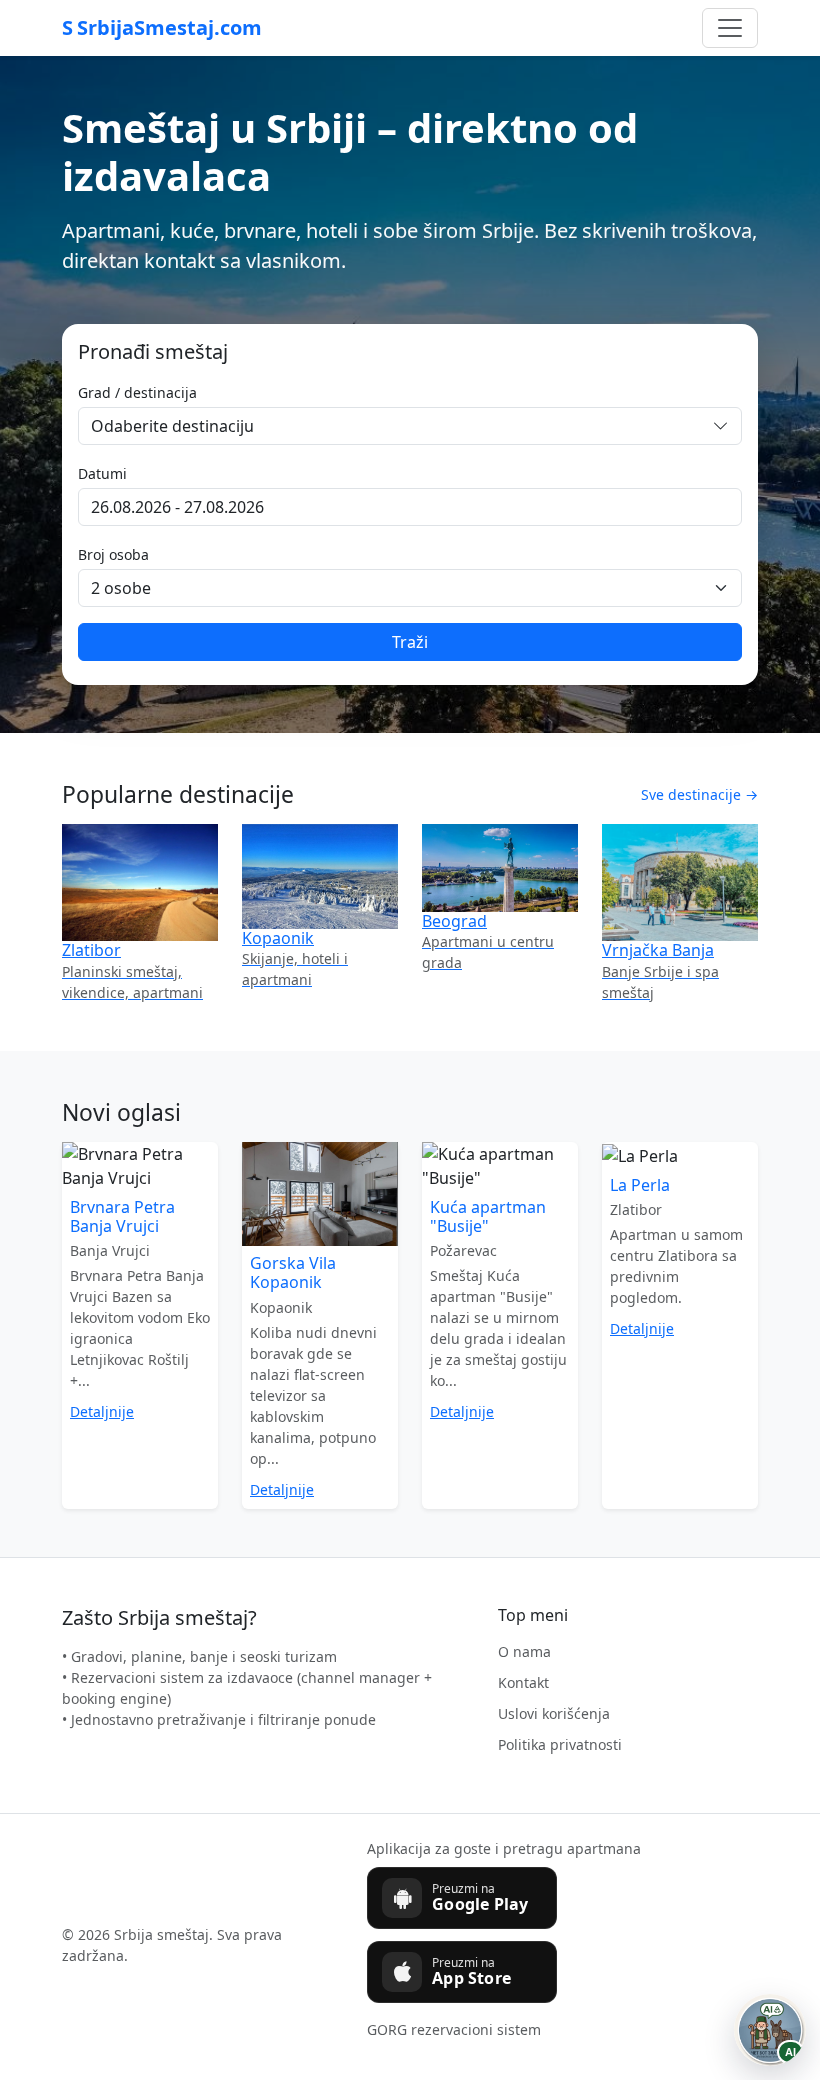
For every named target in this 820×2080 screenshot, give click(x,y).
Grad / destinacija (137, 392)
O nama (524, 1651)
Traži (410, 642)
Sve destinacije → (699, 794)
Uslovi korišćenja (554, 1713)
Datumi (102, 473)
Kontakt (523, 1682)
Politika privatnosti (560, 1744)
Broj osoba (113, 554)
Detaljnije (102, 1411)
